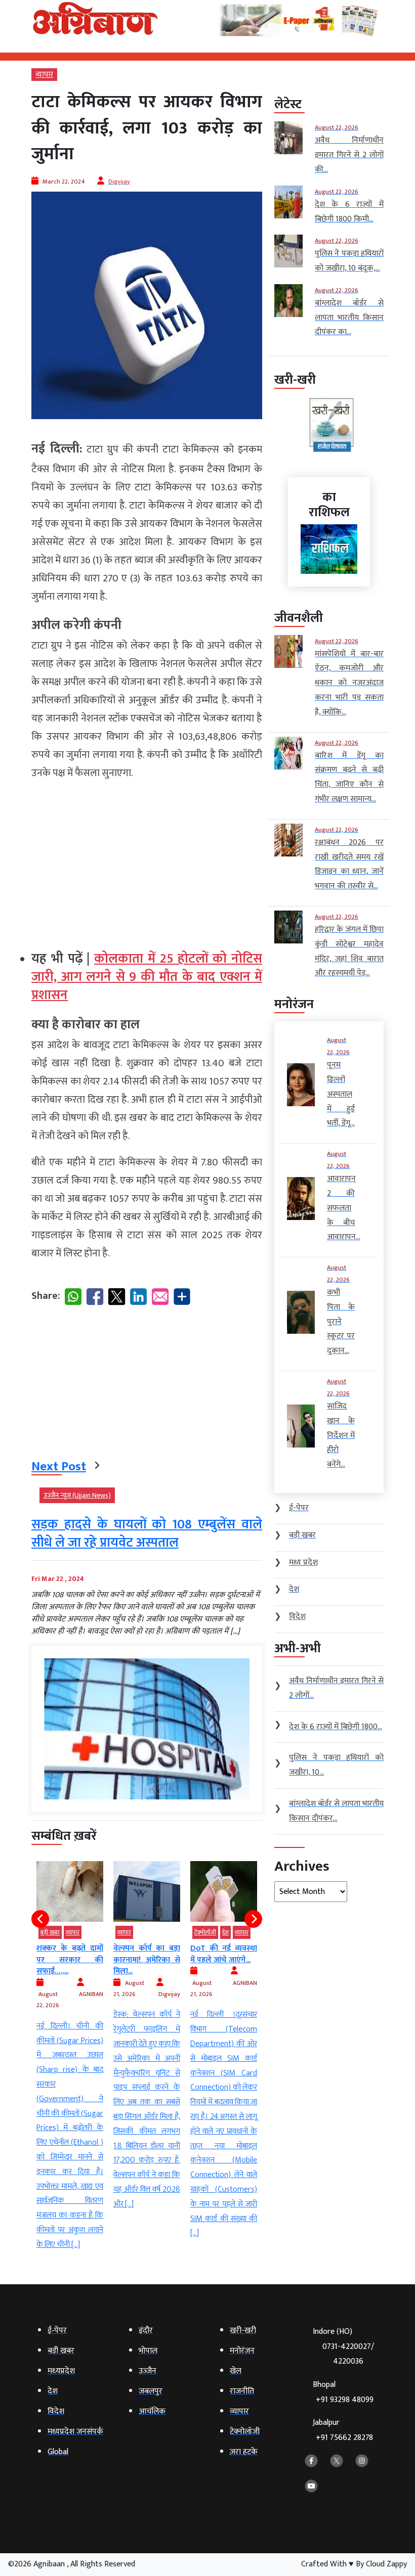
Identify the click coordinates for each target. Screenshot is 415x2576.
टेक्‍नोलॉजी (128, 1932)
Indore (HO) (343, 2346)
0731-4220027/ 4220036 (348, 2354)
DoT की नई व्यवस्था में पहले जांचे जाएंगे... (147, 1954)
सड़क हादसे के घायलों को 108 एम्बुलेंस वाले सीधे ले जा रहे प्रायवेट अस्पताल (147, 1534)
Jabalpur (343, 2430)
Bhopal (343, 2392)
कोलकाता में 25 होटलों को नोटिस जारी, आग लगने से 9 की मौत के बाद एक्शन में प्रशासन (147, 977)
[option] (70, 2036)
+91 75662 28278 (344, 2438)
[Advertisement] (147, 861)
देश (149, 1932)
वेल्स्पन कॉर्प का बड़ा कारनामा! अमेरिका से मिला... (70, 1960)
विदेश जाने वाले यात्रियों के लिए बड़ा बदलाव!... (224, 1960)
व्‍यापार (44, 75)
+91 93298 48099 (345, 2400)
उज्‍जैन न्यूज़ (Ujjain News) (77, 1495)
